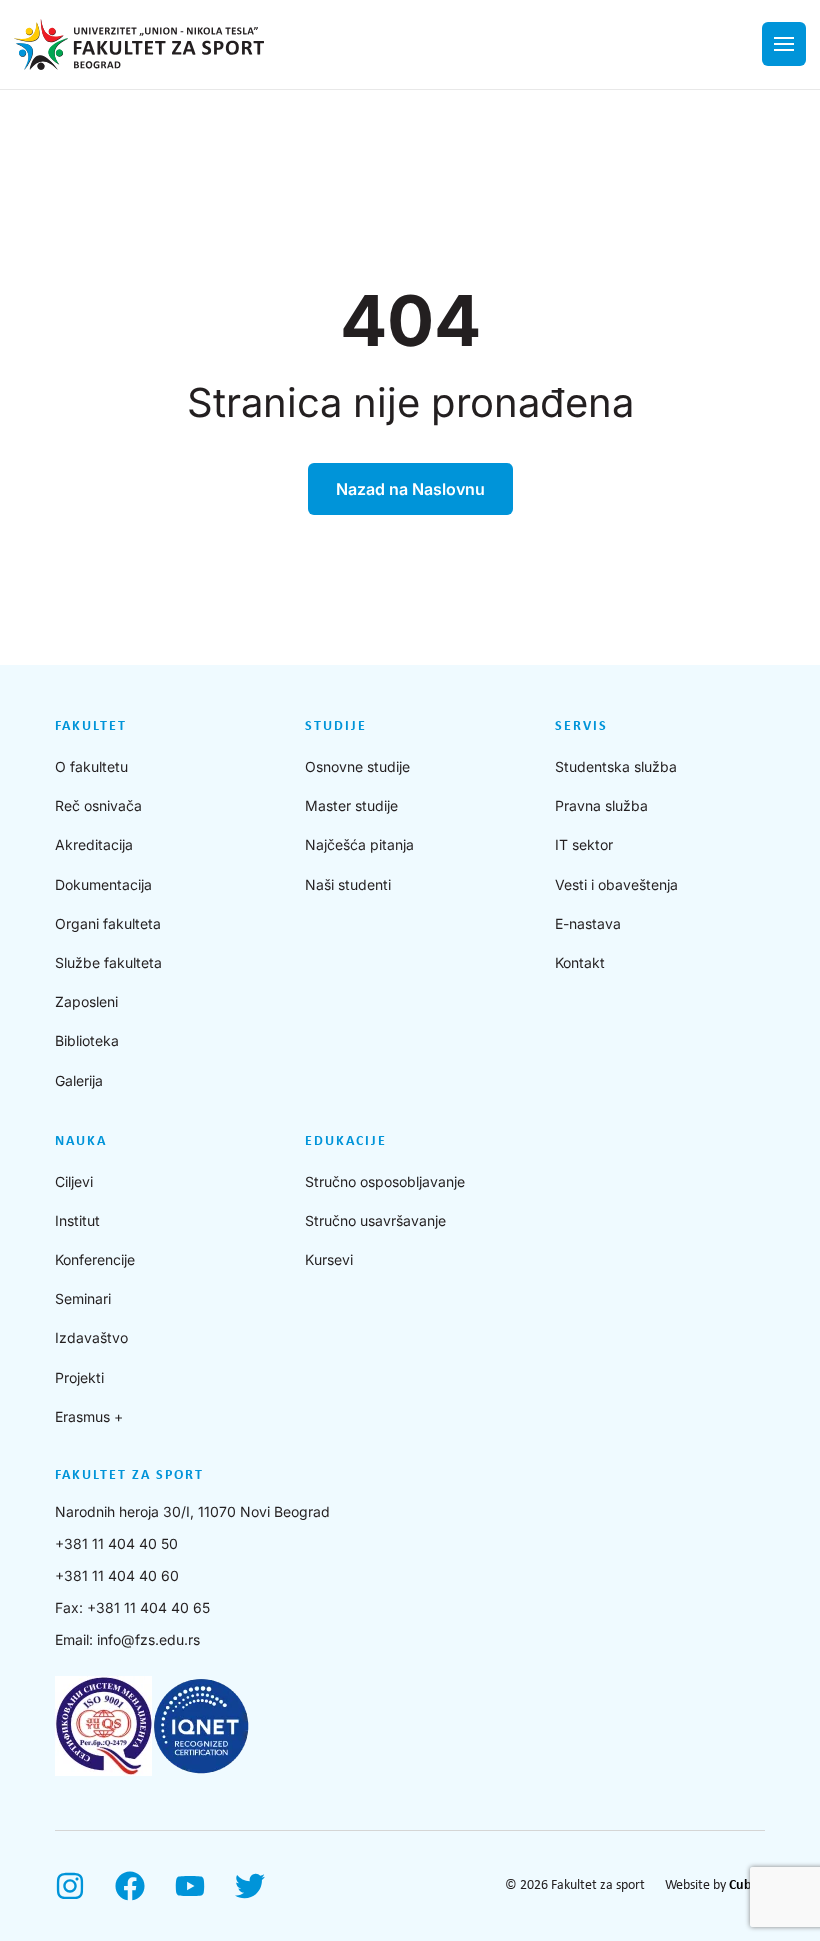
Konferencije (95, 1259)
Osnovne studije (357, 766)
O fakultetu (91, 766)
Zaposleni (86, 1001)
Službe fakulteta (108, 962)
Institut (77, 1220)
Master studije (351, 805)
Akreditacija (94, 844)
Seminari (83, 1298)
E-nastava (588, 923)
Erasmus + (89, 1416)
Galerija (79, 1080)
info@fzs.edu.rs (148, 1639)
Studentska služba (616, 766)
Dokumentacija (103, 884)
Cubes (747, 1885)
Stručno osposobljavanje (385, 1181)
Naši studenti (348, 884)
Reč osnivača (98, 805)
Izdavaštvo (91, 1337)
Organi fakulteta (108, 923)
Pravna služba (601, 805)
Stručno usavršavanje (375, 1220)
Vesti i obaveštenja (616, 884)
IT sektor (584, 844)
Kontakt (580, 962)
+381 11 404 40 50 (116, 1543)
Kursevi (329, 1259)
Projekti (79, 1377)
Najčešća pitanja (359, 844)
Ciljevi (74, 1181)
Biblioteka (87, 1040)
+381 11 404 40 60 (117, 1575)
